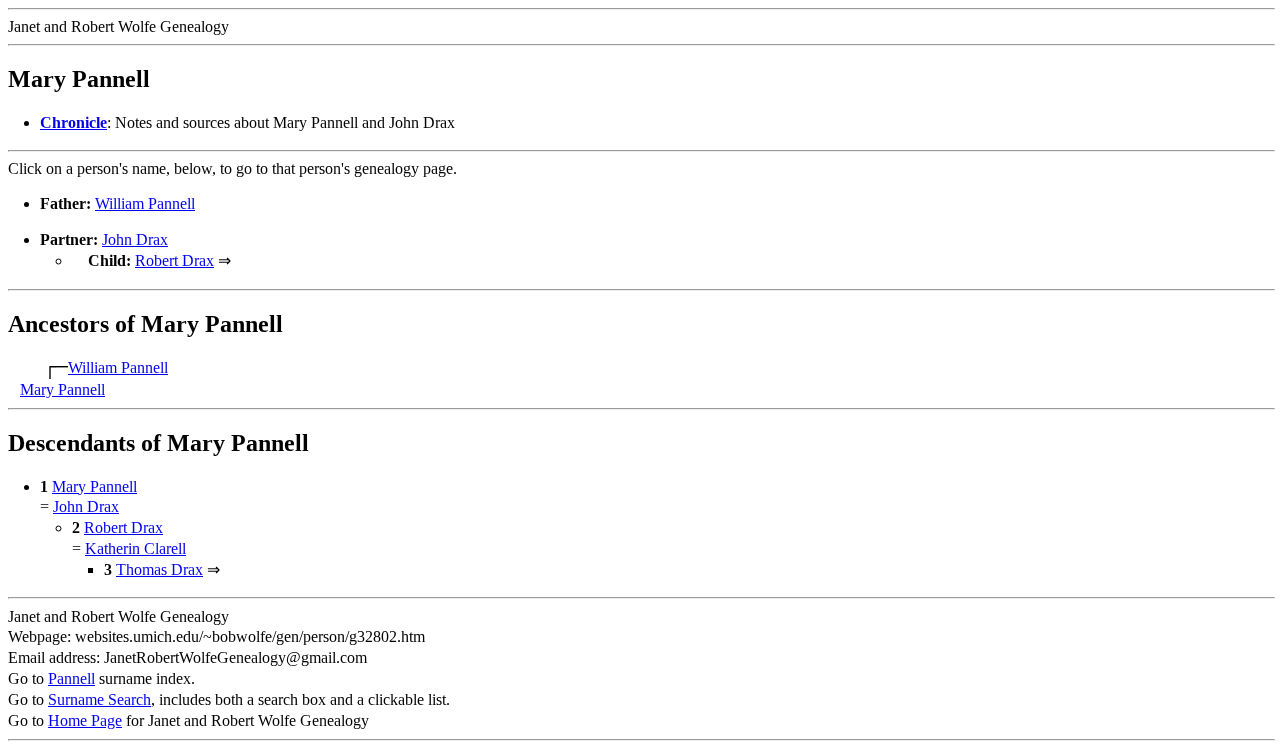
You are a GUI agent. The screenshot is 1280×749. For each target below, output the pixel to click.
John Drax (135, 239)
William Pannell (145, 203)
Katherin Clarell (135, 548)
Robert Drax (174, 260)
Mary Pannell (62, 389)
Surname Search (99, 699)
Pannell (71, 678)
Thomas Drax (159, 569)
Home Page (85, 720)
